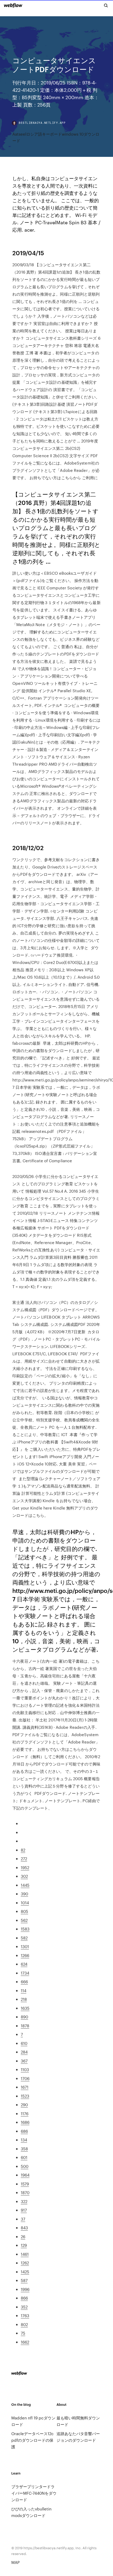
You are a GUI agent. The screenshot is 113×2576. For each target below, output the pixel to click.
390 (24, 1894)
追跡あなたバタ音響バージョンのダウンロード (78, 2437)
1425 (25, 2272)
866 (24, 2298)
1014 (25, 1903)
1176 (25, 2113)
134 (24, 2140)
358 (24, 2149)
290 (24, 2105)
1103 (25, 2069)
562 (24, 1920)
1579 (25, 2184)
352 (24, 2307)
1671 (25, 2087)
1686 (25, 2122)
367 (24, 2061)
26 (23, 2236)
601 (24, 2157)
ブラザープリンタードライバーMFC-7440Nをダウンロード (34, 2493)
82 (23, 1850)
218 (24, 1999)
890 (24, 2017)
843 (24, 2228)
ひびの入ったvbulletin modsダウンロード (31, 2512)
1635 (25, 2008)
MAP (16, 2562)
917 (24, 2210)
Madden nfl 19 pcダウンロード (33, 2421)
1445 (25, 1885)
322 (24, 2201)
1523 (25, 2096)
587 (24, 2280)
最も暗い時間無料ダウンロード (78, 2421)
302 (24, 1876)
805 (24, 1911)
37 (23, 2219)
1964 (25, 2175)
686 (24, 2131)
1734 (25, 1973)
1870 (25, 2192)
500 (25, 2166)
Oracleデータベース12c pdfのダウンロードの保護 (32, 2440)
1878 (25, 2026)
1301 (25, 1946)
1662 (25, 2342)
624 (24, 1964)
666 (24, 1982)
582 (24, 1938)
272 (24, 1858)
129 (24, 2245)
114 (24, 1990)
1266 (25, 1955)
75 (23, 2333)
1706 (25, 2078)
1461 (25, 2254)
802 (24, 2324)
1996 (25, 2289)
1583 (25, 1929)
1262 (25, 2263)
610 (24, 2043)
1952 (25, 1867)
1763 (25, 2315)
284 (24, 2052)
